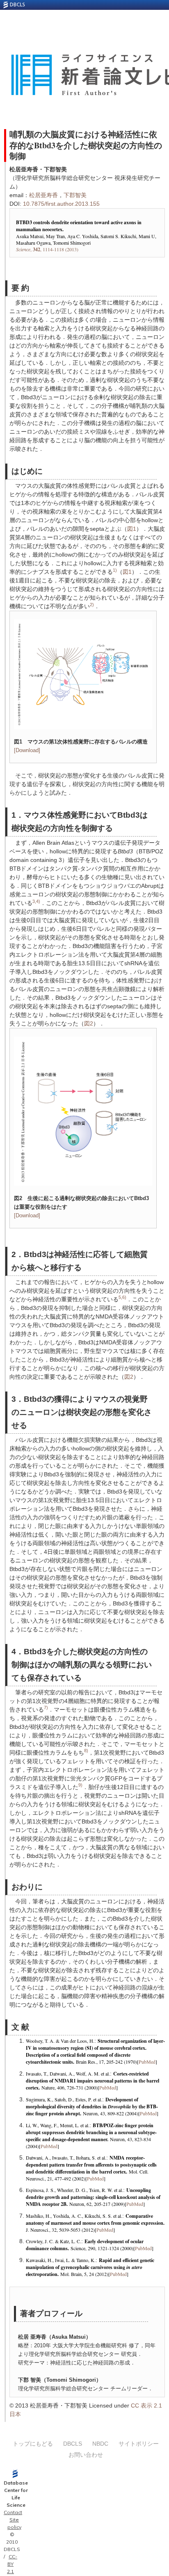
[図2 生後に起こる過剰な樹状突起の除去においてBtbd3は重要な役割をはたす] (83, 1111)
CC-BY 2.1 (12, 2564)
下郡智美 (75, 195)
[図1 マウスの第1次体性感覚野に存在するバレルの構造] (83, 674)
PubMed (147, 2062)
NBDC (100, 2444)
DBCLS (73, 2444)
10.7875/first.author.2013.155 (61, 204)
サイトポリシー (139, 2444)
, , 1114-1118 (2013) (47, 249)
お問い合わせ (86, 2455)
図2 (89, 1023)
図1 (132, 529)
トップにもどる (33, 2444)
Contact (13, 2512)
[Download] (27, 750)
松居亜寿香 (43, 195)
